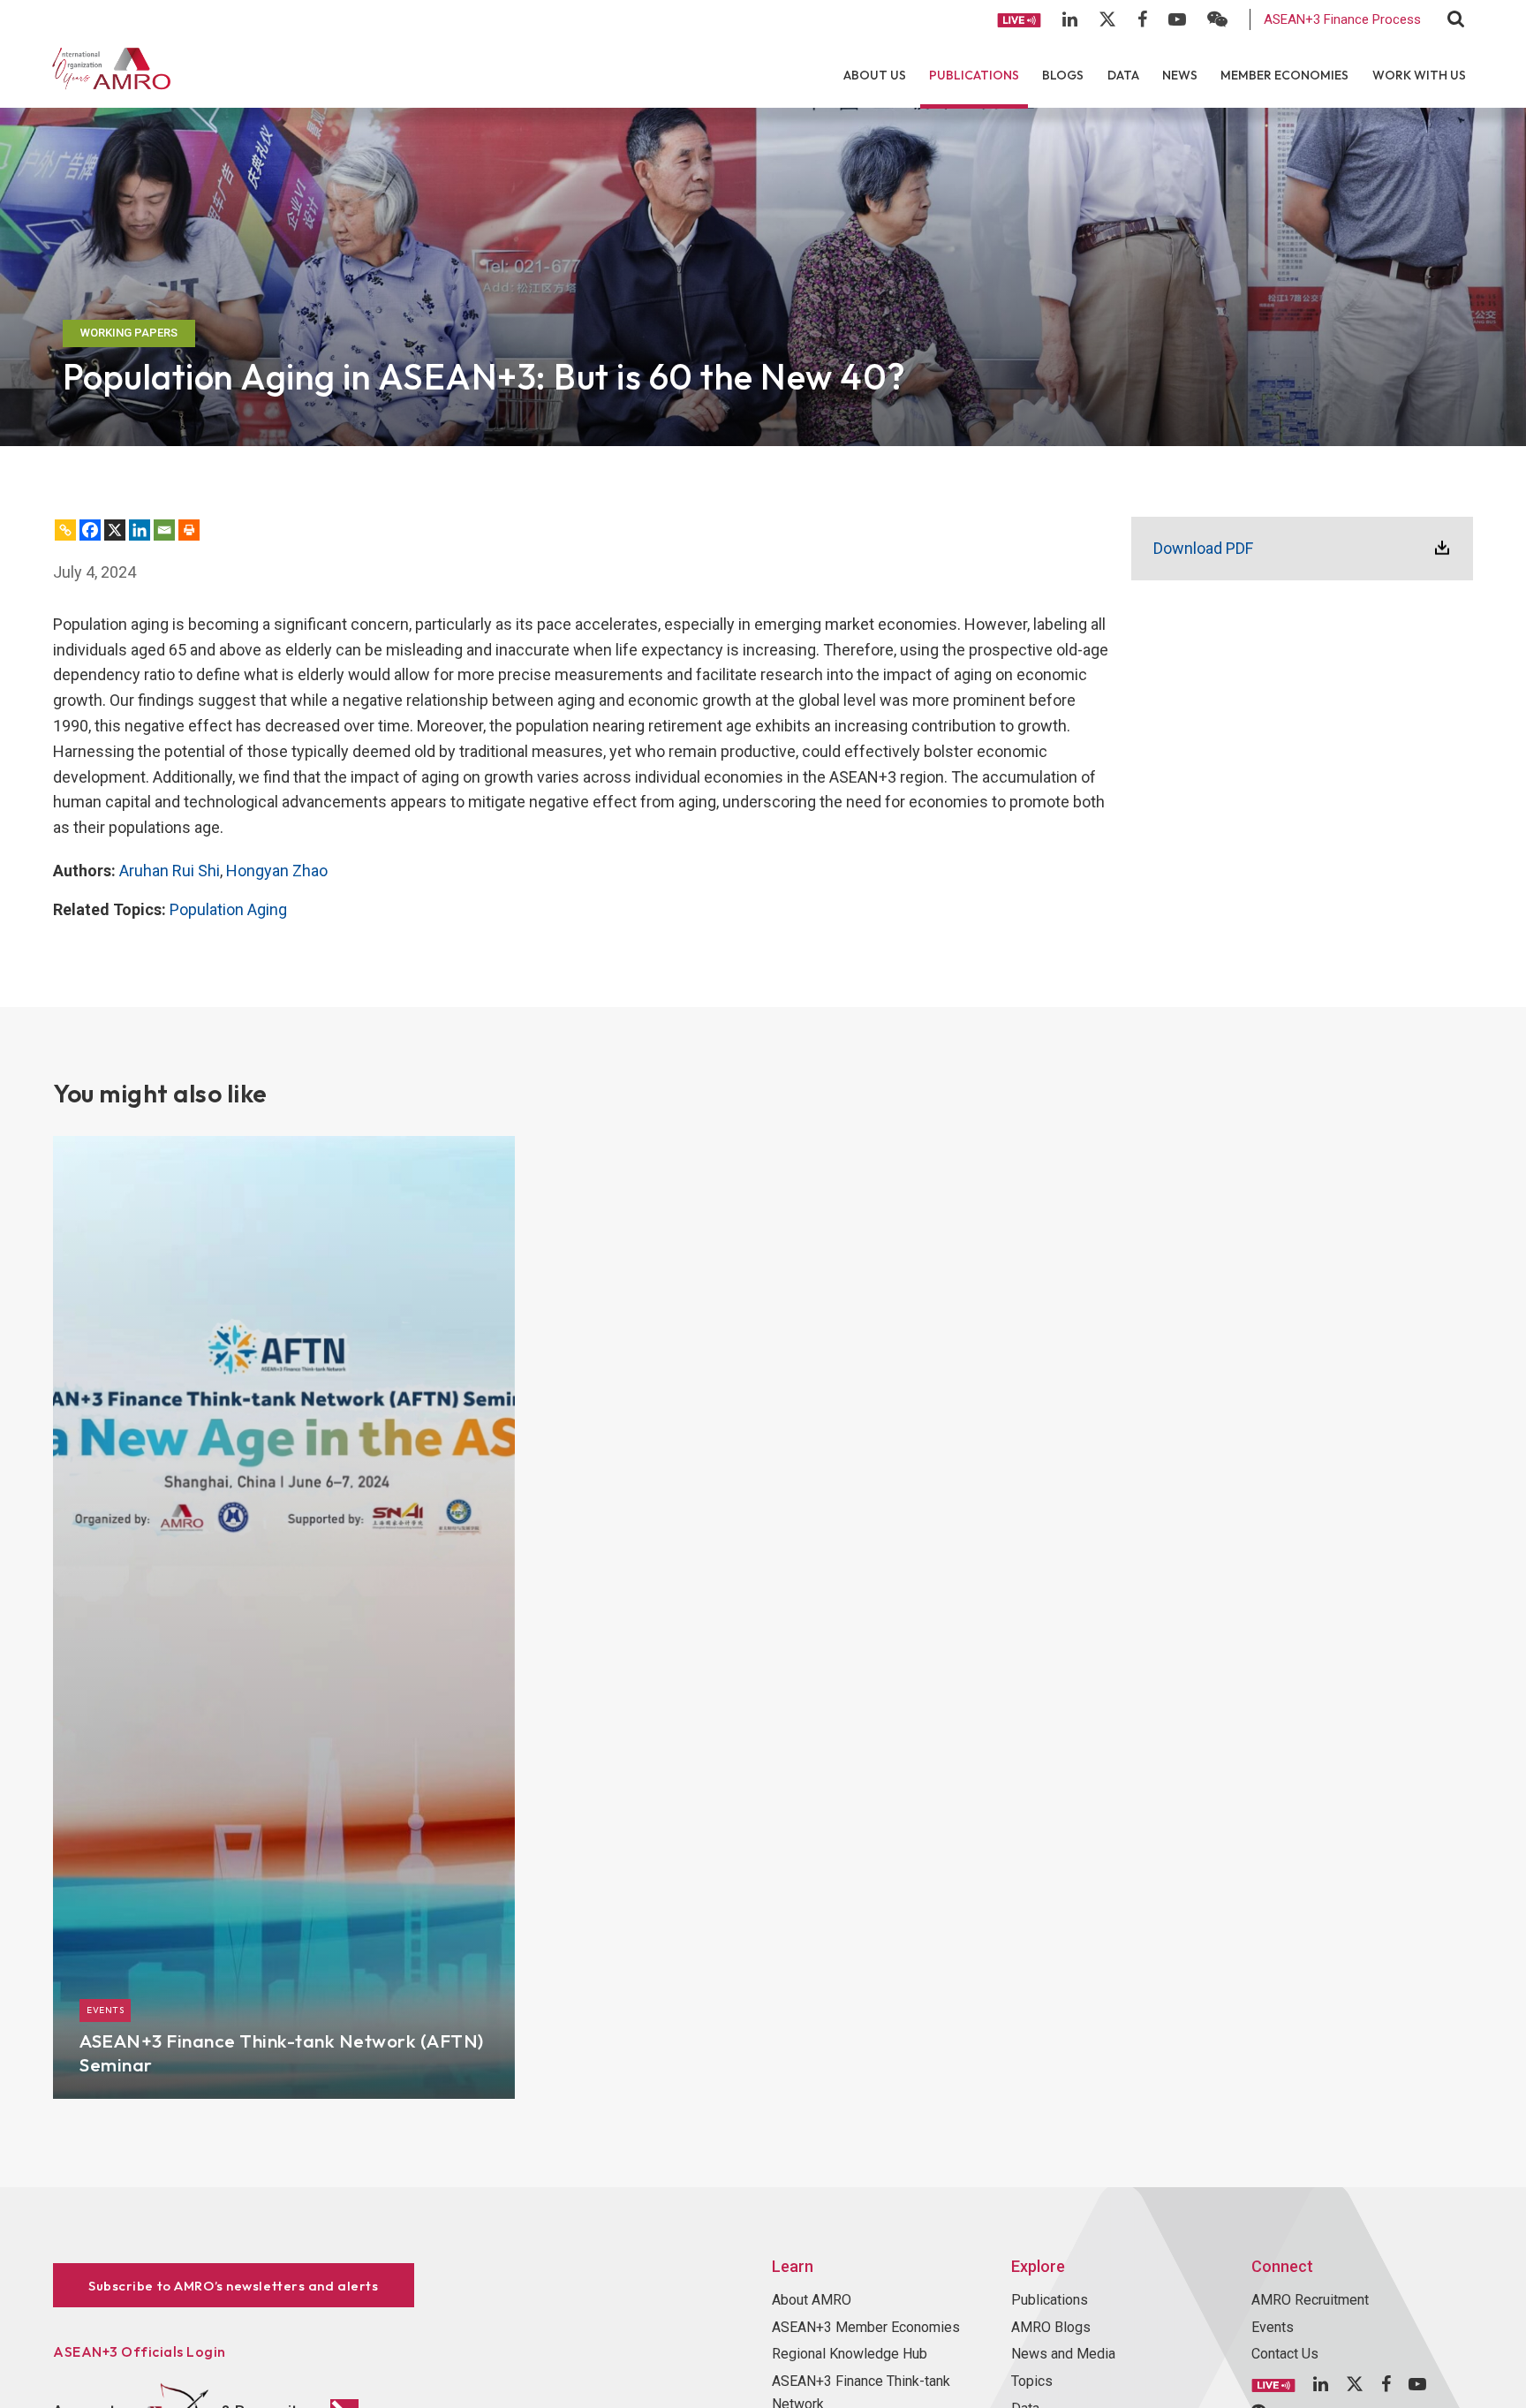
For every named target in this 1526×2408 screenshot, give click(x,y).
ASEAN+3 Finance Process (1342, 19)
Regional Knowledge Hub (850, 2354)
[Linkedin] (140, 530)
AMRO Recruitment (1310, 2300)
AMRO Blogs (1051, 2327)
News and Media (1063, 2354)
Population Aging (228, 909)
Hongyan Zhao (277, 871)
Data (1123, 75)
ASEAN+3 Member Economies (866, 2327)
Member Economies (1284, 75)
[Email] (164, 530)
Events (1273, 2327)
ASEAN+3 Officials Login (140, 2351)
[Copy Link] (65, 530)
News (1180, 75)
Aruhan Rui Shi (170, 871)
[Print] (189, 530)
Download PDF (1203, 548)
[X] (115, 530)
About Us (875, 75)
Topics (1032, 2381)
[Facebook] (90, 530)
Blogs (1063, 75)
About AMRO (812, 2300)
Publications (974, 75)
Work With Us (1419, 75)
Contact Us (1285, 2354)
